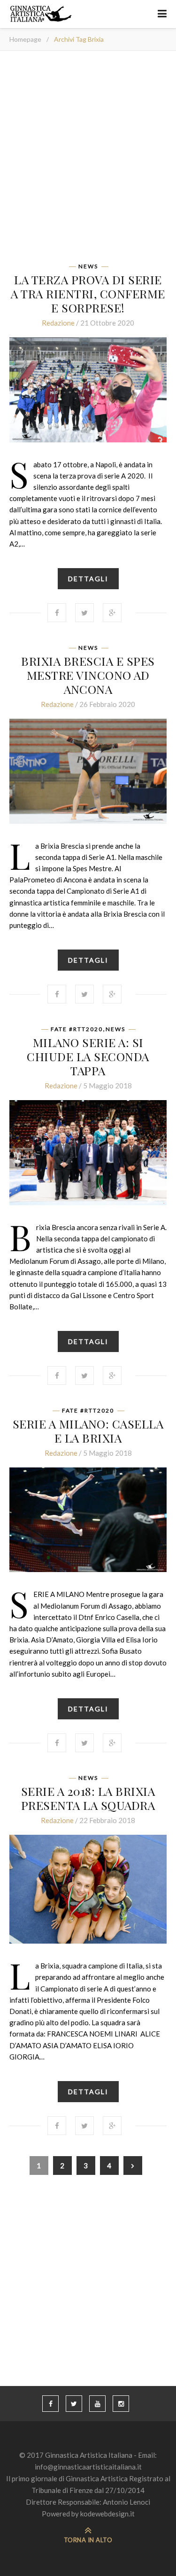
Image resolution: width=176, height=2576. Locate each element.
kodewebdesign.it (107, 2514)
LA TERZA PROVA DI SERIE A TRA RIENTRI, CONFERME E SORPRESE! (88, 293)
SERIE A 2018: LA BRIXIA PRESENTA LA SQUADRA (88, 1798)
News (88, 266)
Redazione (58, 323)
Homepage (25, 39)
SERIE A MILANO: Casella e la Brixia (88, 1431)
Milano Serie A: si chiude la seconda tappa (88, 1056)
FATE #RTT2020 (77, 1029)
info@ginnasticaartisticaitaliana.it (88, 2467)
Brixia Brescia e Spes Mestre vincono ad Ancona (88, 675)
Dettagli (88, 579)
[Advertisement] (88, 160)
